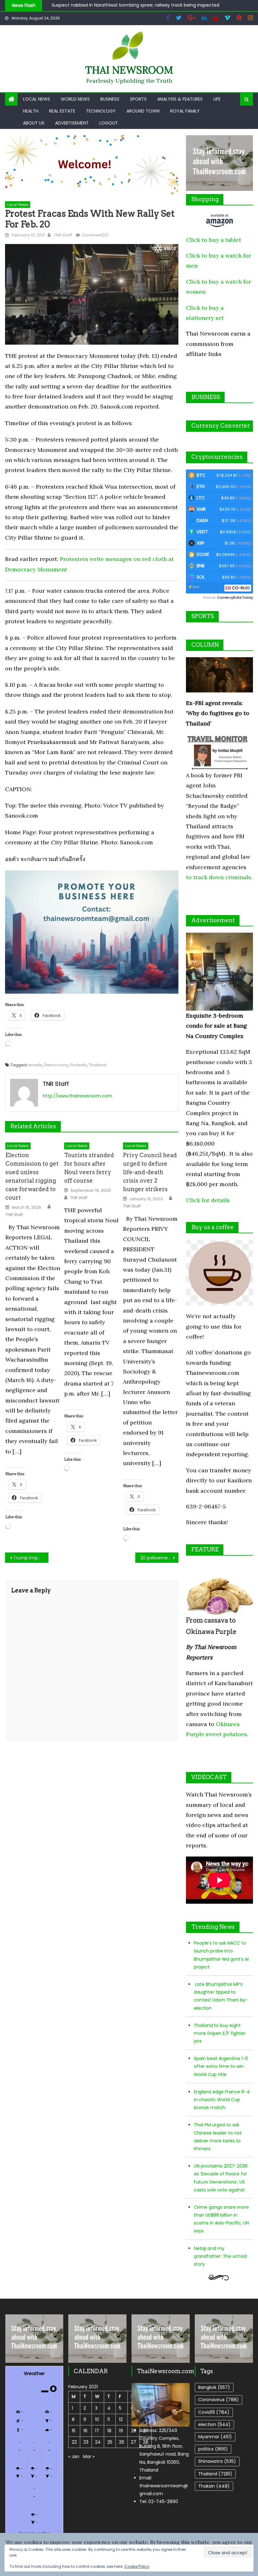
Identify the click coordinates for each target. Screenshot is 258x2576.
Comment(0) (95, 235)
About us (34, 123)
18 (109, 2431)
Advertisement (72, 123)
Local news (36, 99)
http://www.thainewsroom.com (77, 1096)
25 (110, 2442)
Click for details (208, 1200)
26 (122, 2442)
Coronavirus (219, 2400)
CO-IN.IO (241, 588)
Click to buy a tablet (213, 240)
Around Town (143, 111)
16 (85, 2431)
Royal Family (185, 111)
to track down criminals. (219, 877)
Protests (79, 1065)
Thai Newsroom (129, 70)
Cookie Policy (137, 2566)
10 (97, 2419)
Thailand (98, 1065)
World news (75, 99)
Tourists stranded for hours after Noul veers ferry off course (89, 1168)
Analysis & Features (180, 99)
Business (110, 99)
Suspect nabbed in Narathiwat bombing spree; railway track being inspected (135, 5)
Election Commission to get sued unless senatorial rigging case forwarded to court (32, 1176)
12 (121, 2419)
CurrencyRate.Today (235, 598)
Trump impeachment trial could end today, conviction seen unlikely (31, 1558)
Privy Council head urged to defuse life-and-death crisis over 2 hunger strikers (150, 1172)
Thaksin (214, 2486)
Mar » (89, 2457)
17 (97, 2431)
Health (31, 111)
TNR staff (79, 1198)
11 (109, 2419)
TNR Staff (62, 235)
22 (74, 2442)
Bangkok (214, 2387)
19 (121, 2431)
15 (74, 2431)
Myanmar (215, 2437)
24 (98, 2442)
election (214, 2424)
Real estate (62, 111)
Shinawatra (217, 2461)
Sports (138, 99)
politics (213, 2449)
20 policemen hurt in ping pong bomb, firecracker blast (160, 1558)
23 (86, 2442)
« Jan (74, 2457)
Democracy (56, 1065)
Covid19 (214, 2412)
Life (217, 99)
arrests (35, 1065)
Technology (101, 111)
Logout (109, 123)
